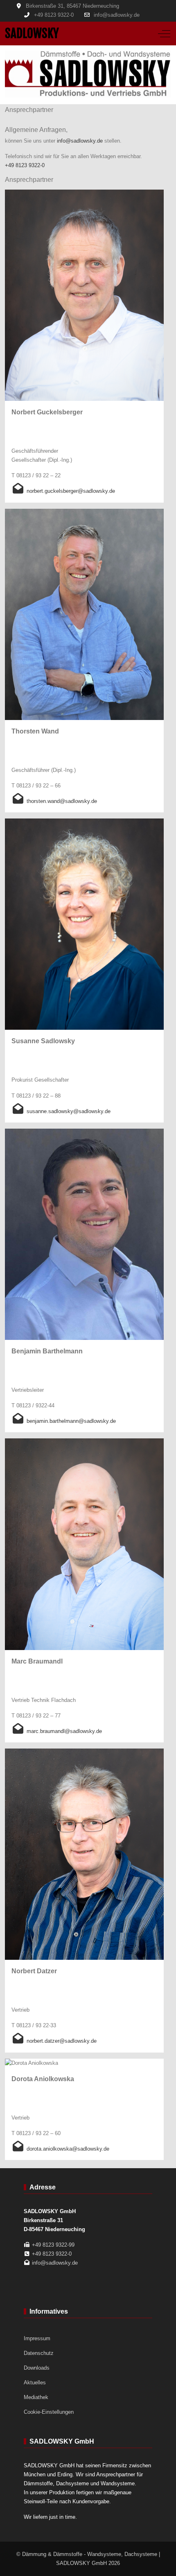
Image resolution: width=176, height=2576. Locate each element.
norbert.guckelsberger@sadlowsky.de (71, 491)
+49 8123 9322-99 (53, 2245)
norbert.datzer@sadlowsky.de (62, 2041)
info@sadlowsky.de (117, 15)
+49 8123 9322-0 (54, 15)
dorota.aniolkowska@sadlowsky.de (68, 2149)
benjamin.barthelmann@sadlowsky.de (71, 1421)
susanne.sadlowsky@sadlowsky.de (69, 1111)
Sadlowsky (32, 33)
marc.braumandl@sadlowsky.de (64, 1731)
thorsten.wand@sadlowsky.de (62, 801)
